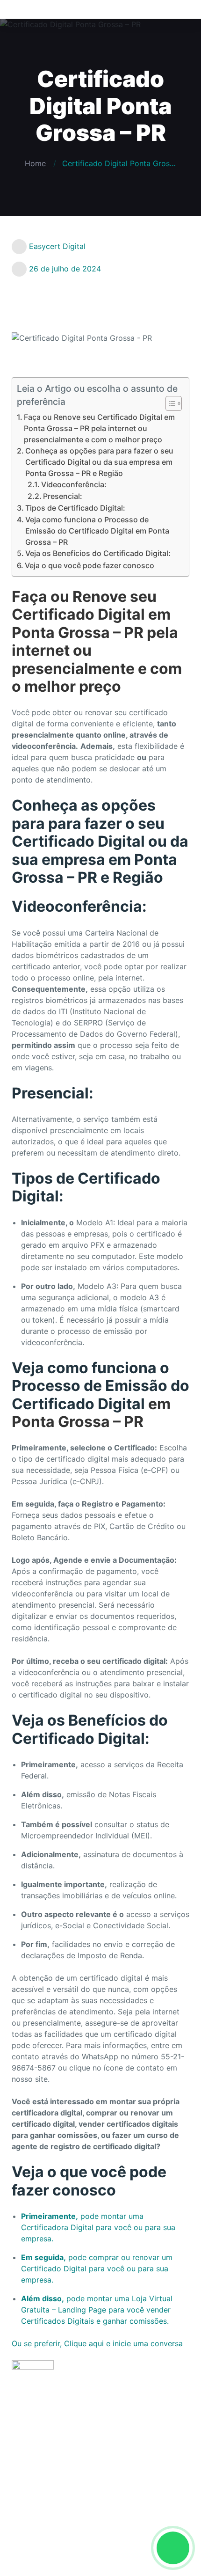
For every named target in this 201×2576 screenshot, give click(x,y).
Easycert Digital (57, 246)
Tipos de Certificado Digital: (75, 508)
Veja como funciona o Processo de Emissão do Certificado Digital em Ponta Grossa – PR (97, 531)
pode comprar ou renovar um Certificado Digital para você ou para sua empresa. (97, 2269)
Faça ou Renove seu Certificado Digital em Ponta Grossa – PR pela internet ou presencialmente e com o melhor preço (99, 428)
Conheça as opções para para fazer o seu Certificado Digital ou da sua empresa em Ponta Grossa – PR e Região (99, 462)
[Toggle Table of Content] (169, 403)
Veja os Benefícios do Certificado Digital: (98, 553)
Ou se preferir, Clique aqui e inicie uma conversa (97, 2343)
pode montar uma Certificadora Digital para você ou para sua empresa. (98, 2227)
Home (35, 163)
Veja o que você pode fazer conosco (90, 565)
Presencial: (63, 496)
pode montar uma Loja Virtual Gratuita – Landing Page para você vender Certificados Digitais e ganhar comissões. (97, 2310)
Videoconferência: (74, 484)
